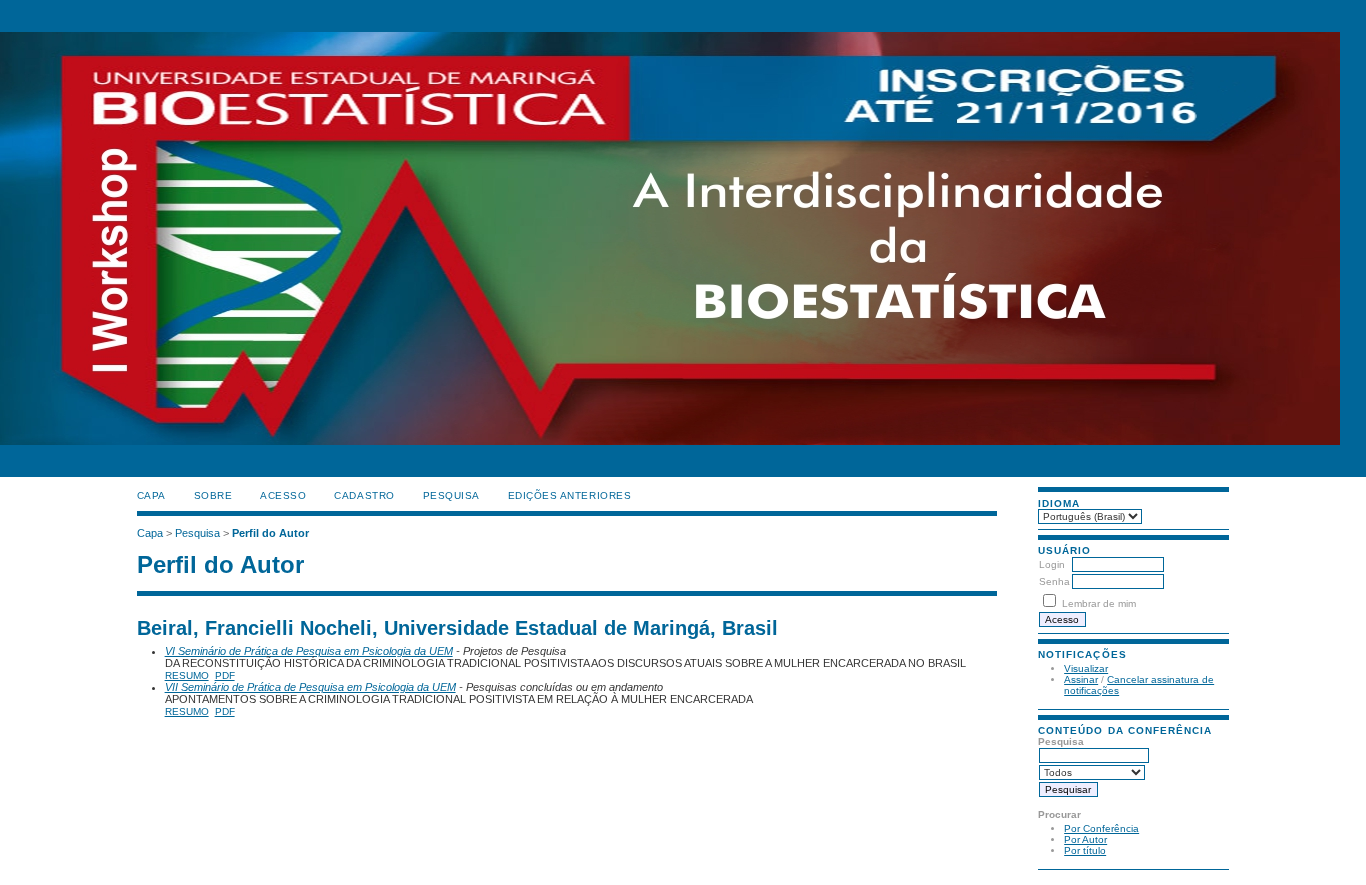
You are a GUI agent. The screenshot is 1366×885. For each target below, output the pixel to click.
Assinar (1081, 679)
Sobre (213, 495)
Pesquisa (451, 495)
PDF (225, 675)
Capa (151, 495)
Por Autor (1085, 839)
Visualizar (1086, 668)
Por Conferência (1101, 828)
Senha (1054, 581)
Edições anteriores (569, 495)
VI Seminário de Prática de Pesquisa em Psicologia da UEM (309, 651)
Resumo (187, 675)
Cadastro (364, 495)
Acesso (283, 495)
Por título (1085, 850)
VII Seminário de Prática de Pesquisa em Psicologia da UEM (310, 687)
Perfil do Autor (270, 533)
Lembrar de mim (1099, 603)
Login (1052, 564)
